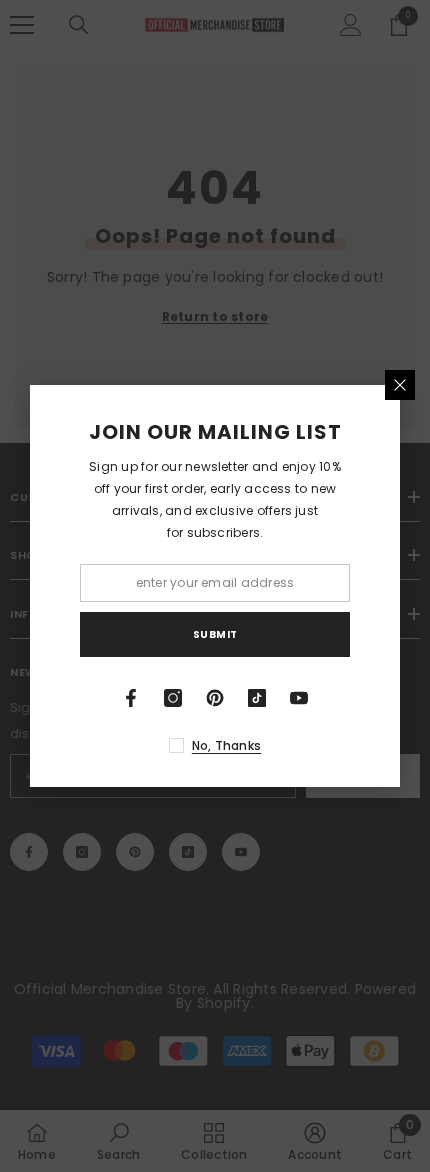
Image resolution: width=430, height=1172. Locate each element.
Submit (215, 634)
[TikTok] (257, 698)
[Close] (400, 385)
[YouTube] (299, 698)
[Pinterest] (215, 698)
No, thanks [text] (226, 745)
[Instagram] (173, 698)
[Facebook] (131, 698)
